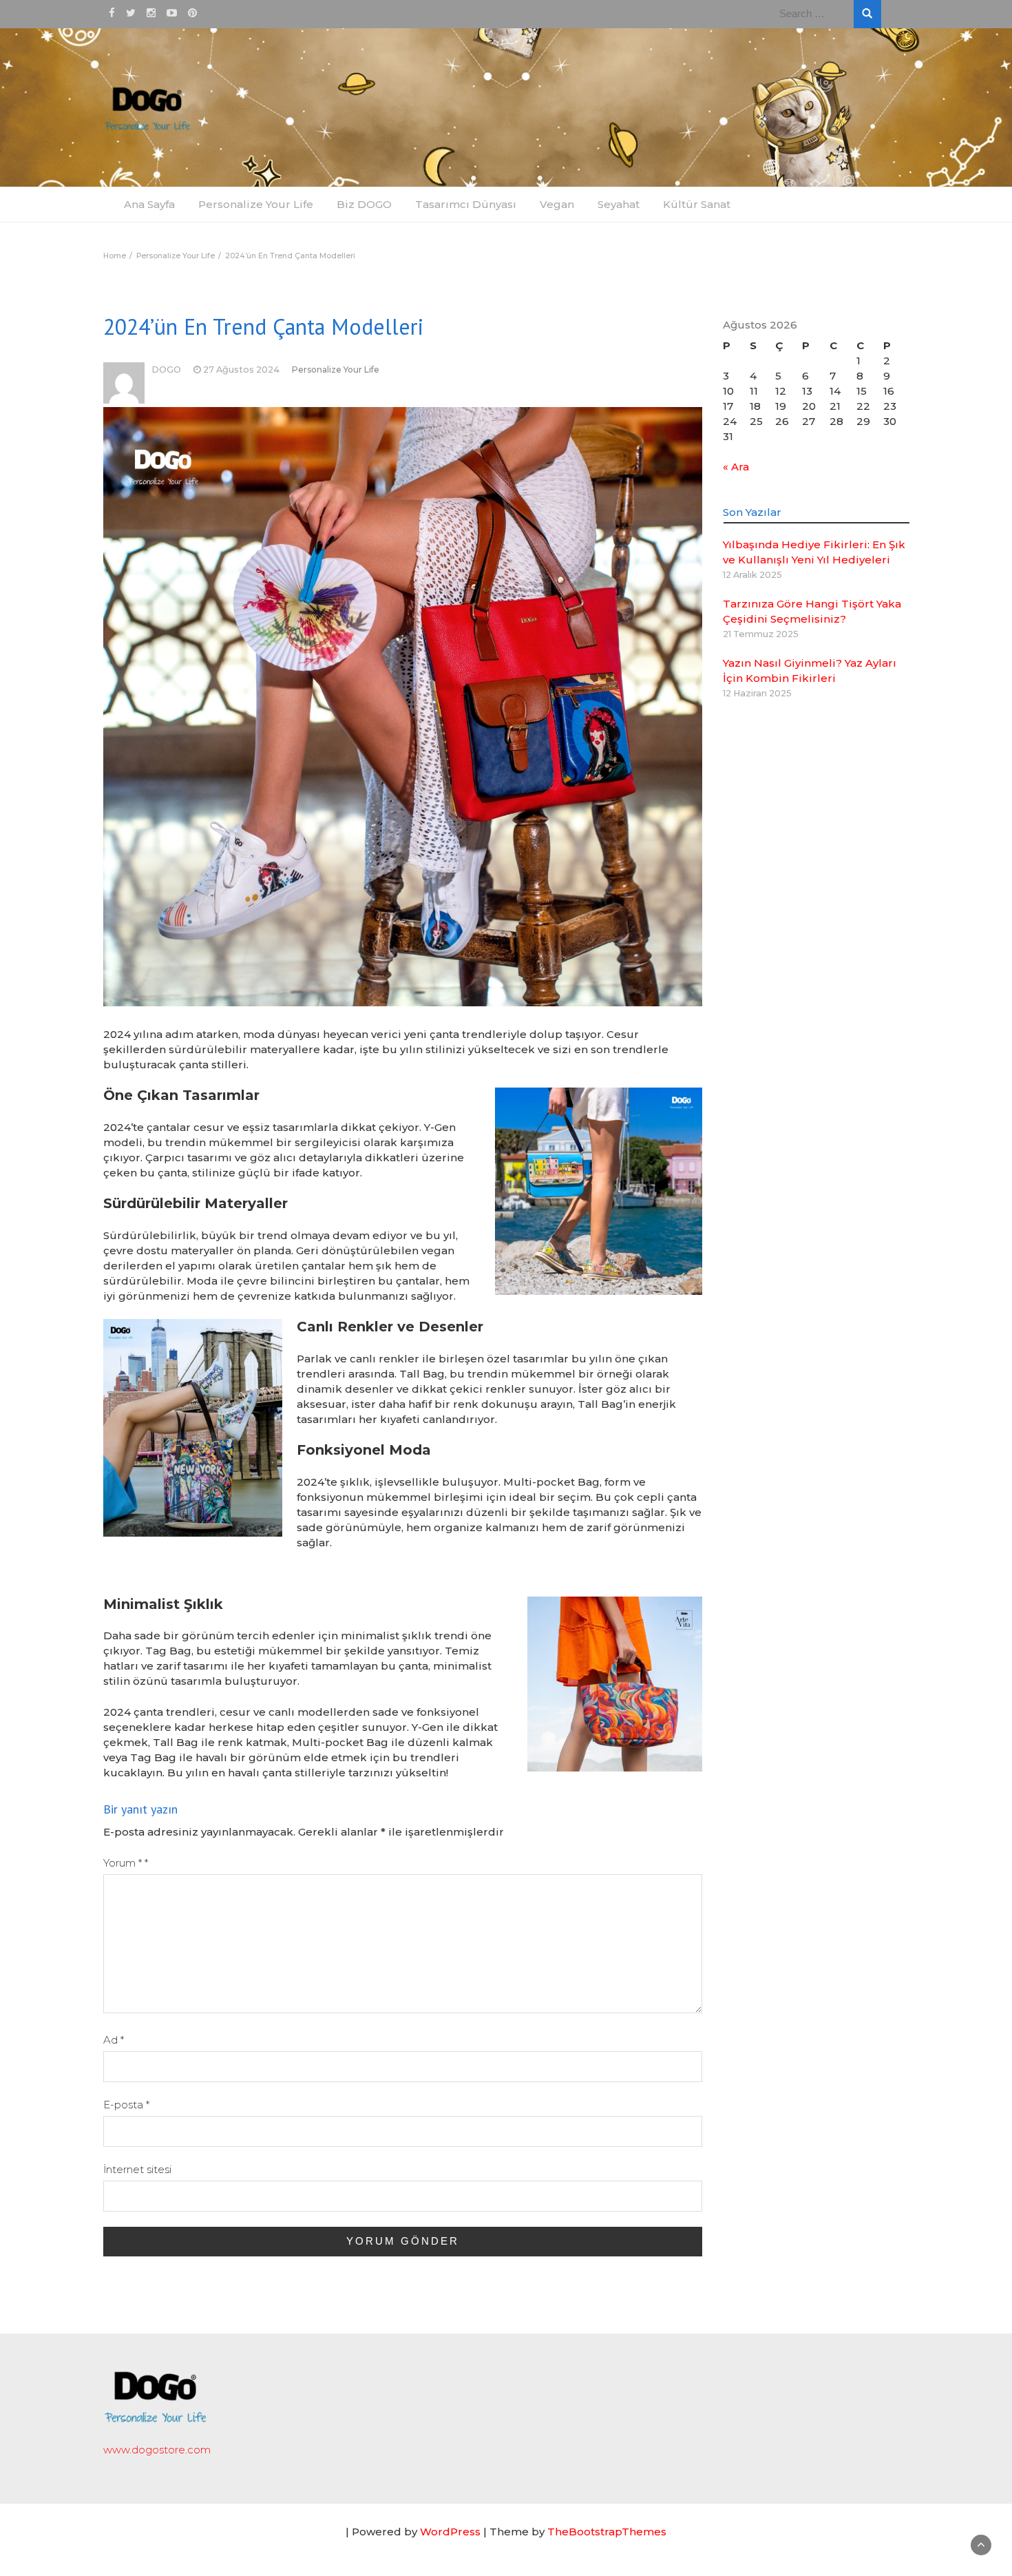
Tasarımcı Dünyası (466, 204)
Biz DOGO (364, 204)
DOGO (166, 370)
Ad (114, 2040)
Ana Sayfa (149, 204)
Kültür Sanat (697, 204)
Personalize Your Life (256, 204)
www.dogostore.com (157, 2450)
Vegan (557, 204)
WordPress (450, 2532)
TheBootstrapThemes (607, 2532)
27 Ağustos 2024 (241, 370)
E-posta (126, 2105)
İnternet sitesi (137, 2169)
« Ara (736, 467)
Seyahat (619, 204)
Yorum (126, 1863)
